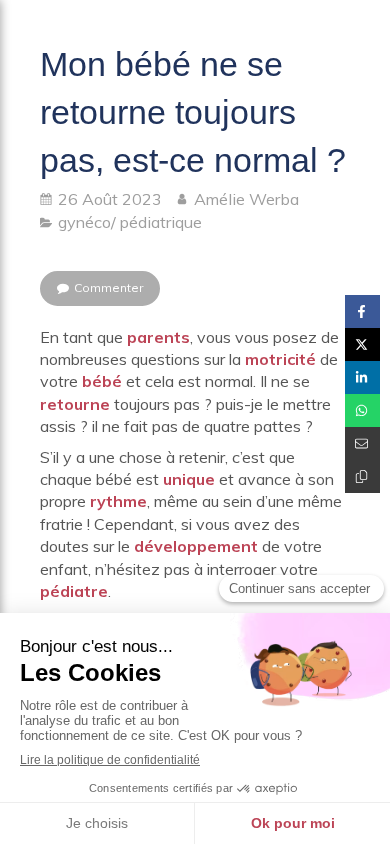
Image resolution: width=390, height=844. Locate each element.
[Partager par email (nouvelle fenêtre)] (362, 443)
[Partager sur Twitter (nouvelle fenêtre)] (362, 344)
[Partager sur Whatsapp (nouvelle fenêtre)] (362, 410)
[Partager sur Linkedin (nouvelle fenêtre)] (362, 377)
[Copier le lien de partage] (362, 476)
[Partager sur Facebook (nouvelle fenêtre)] (362, 311)
